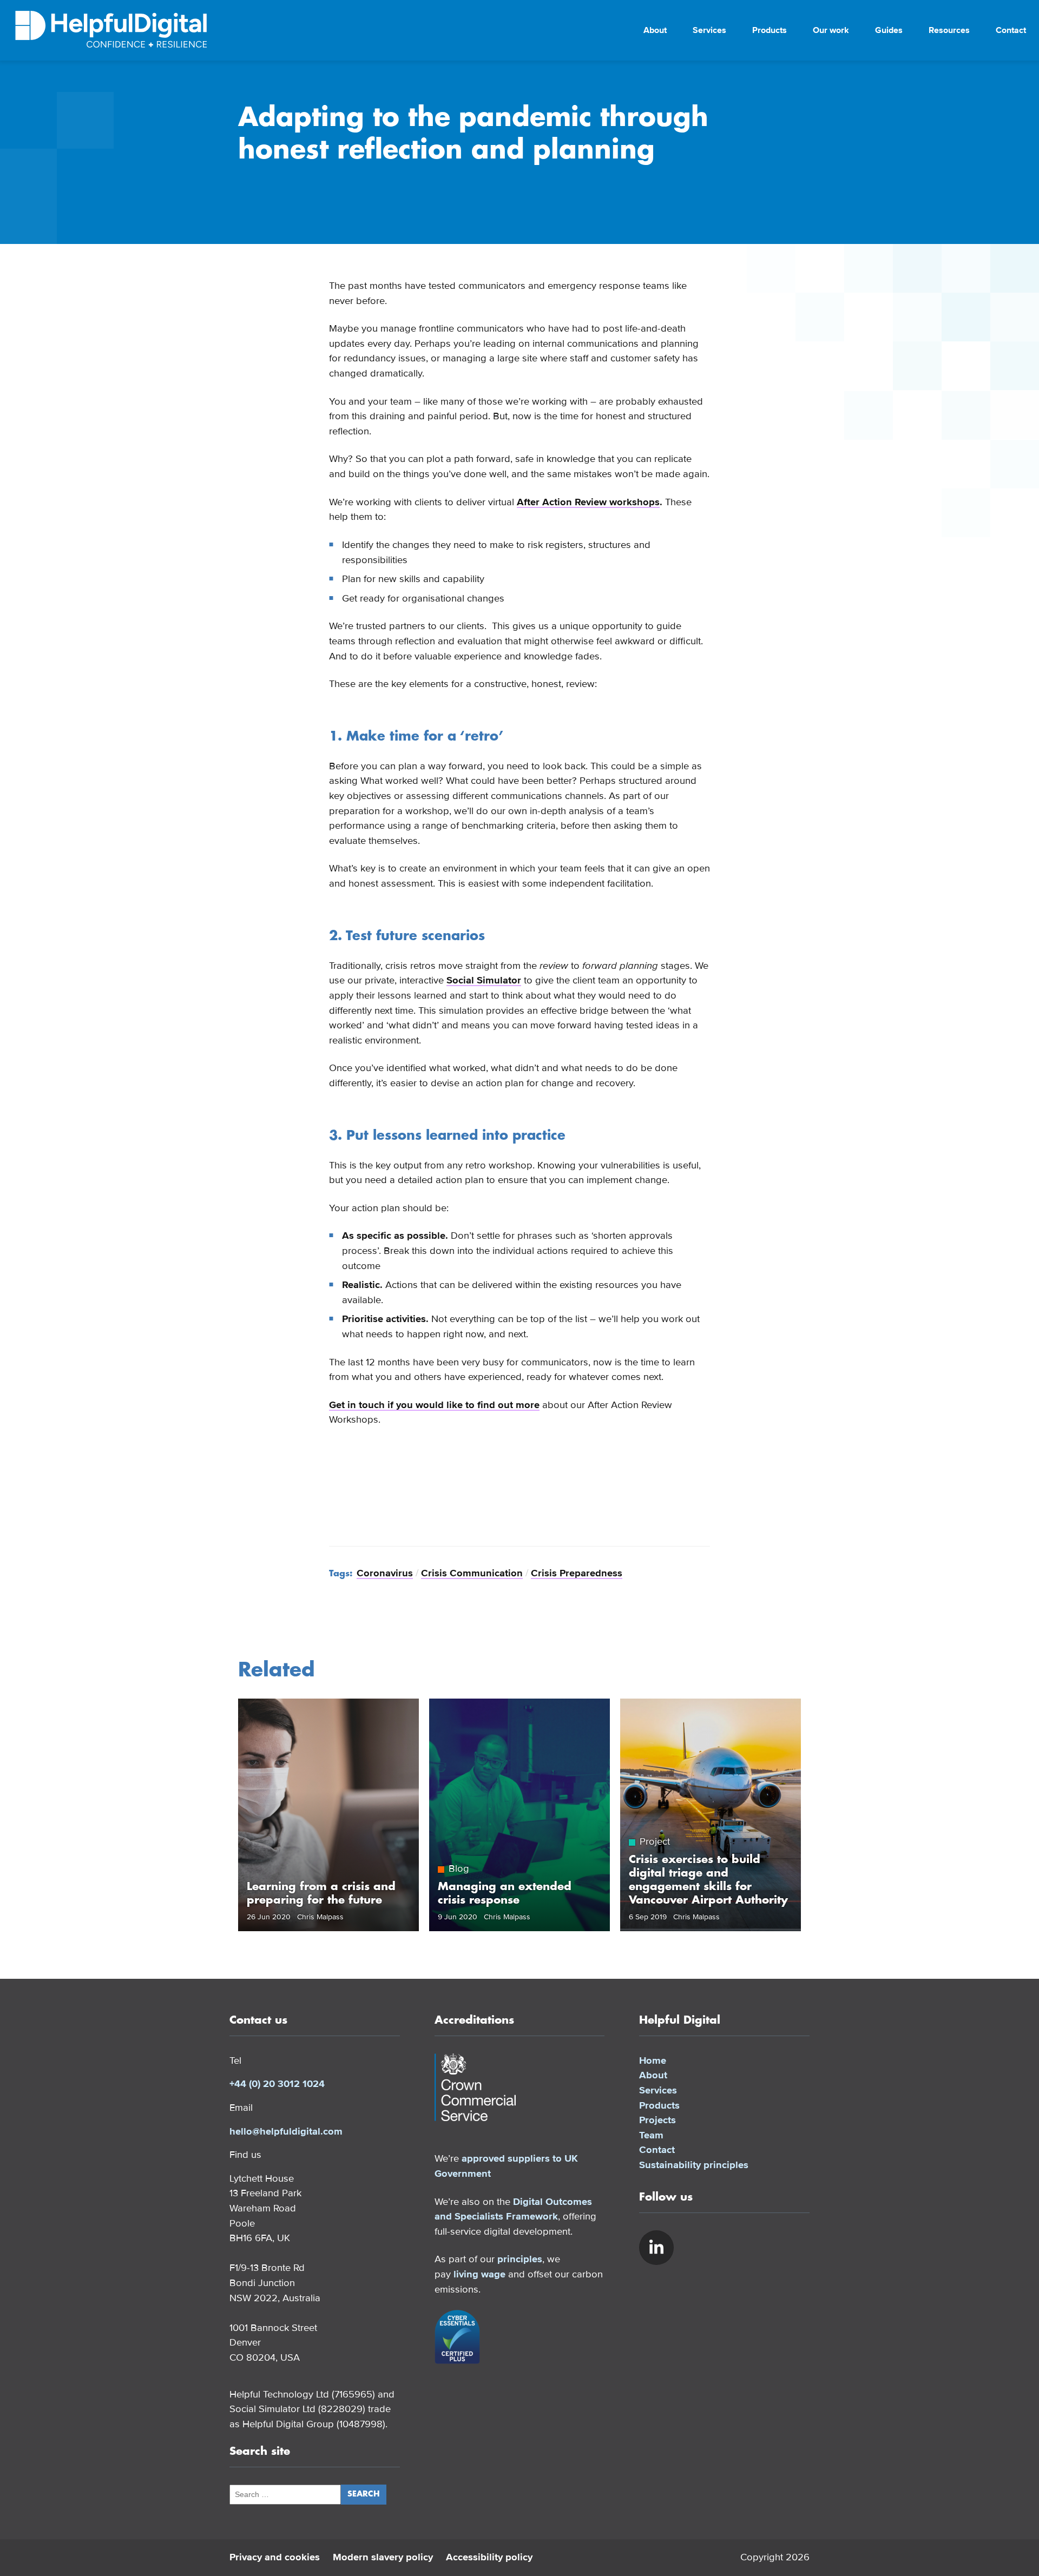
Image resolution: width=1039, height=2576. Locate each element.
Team (651, 2135)
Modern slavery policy (383, 2557)
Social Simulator (484, 980)
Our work (831, 30)
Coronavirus (385, 1573)
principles (520, 2259)
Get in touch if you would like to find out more (434, 1405)
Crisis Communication (472, 1573)
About (655, 30)
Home (653, 2060)
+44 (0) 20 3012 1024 (277, 2084)
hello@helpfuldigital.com (286, 2131)
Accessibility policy (489, 2557)
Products (770, 30)
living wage (479, 2274)
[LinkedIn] (656, 2248)
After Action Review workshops (588, 502)
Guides (889, 30)
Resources (949, 30)
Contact (1011, 30)
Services (709, 30)
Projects (657, 2120)
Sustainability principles (694, 2165)
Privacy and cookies (275, 2557)
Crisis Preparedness (577, 1573)
